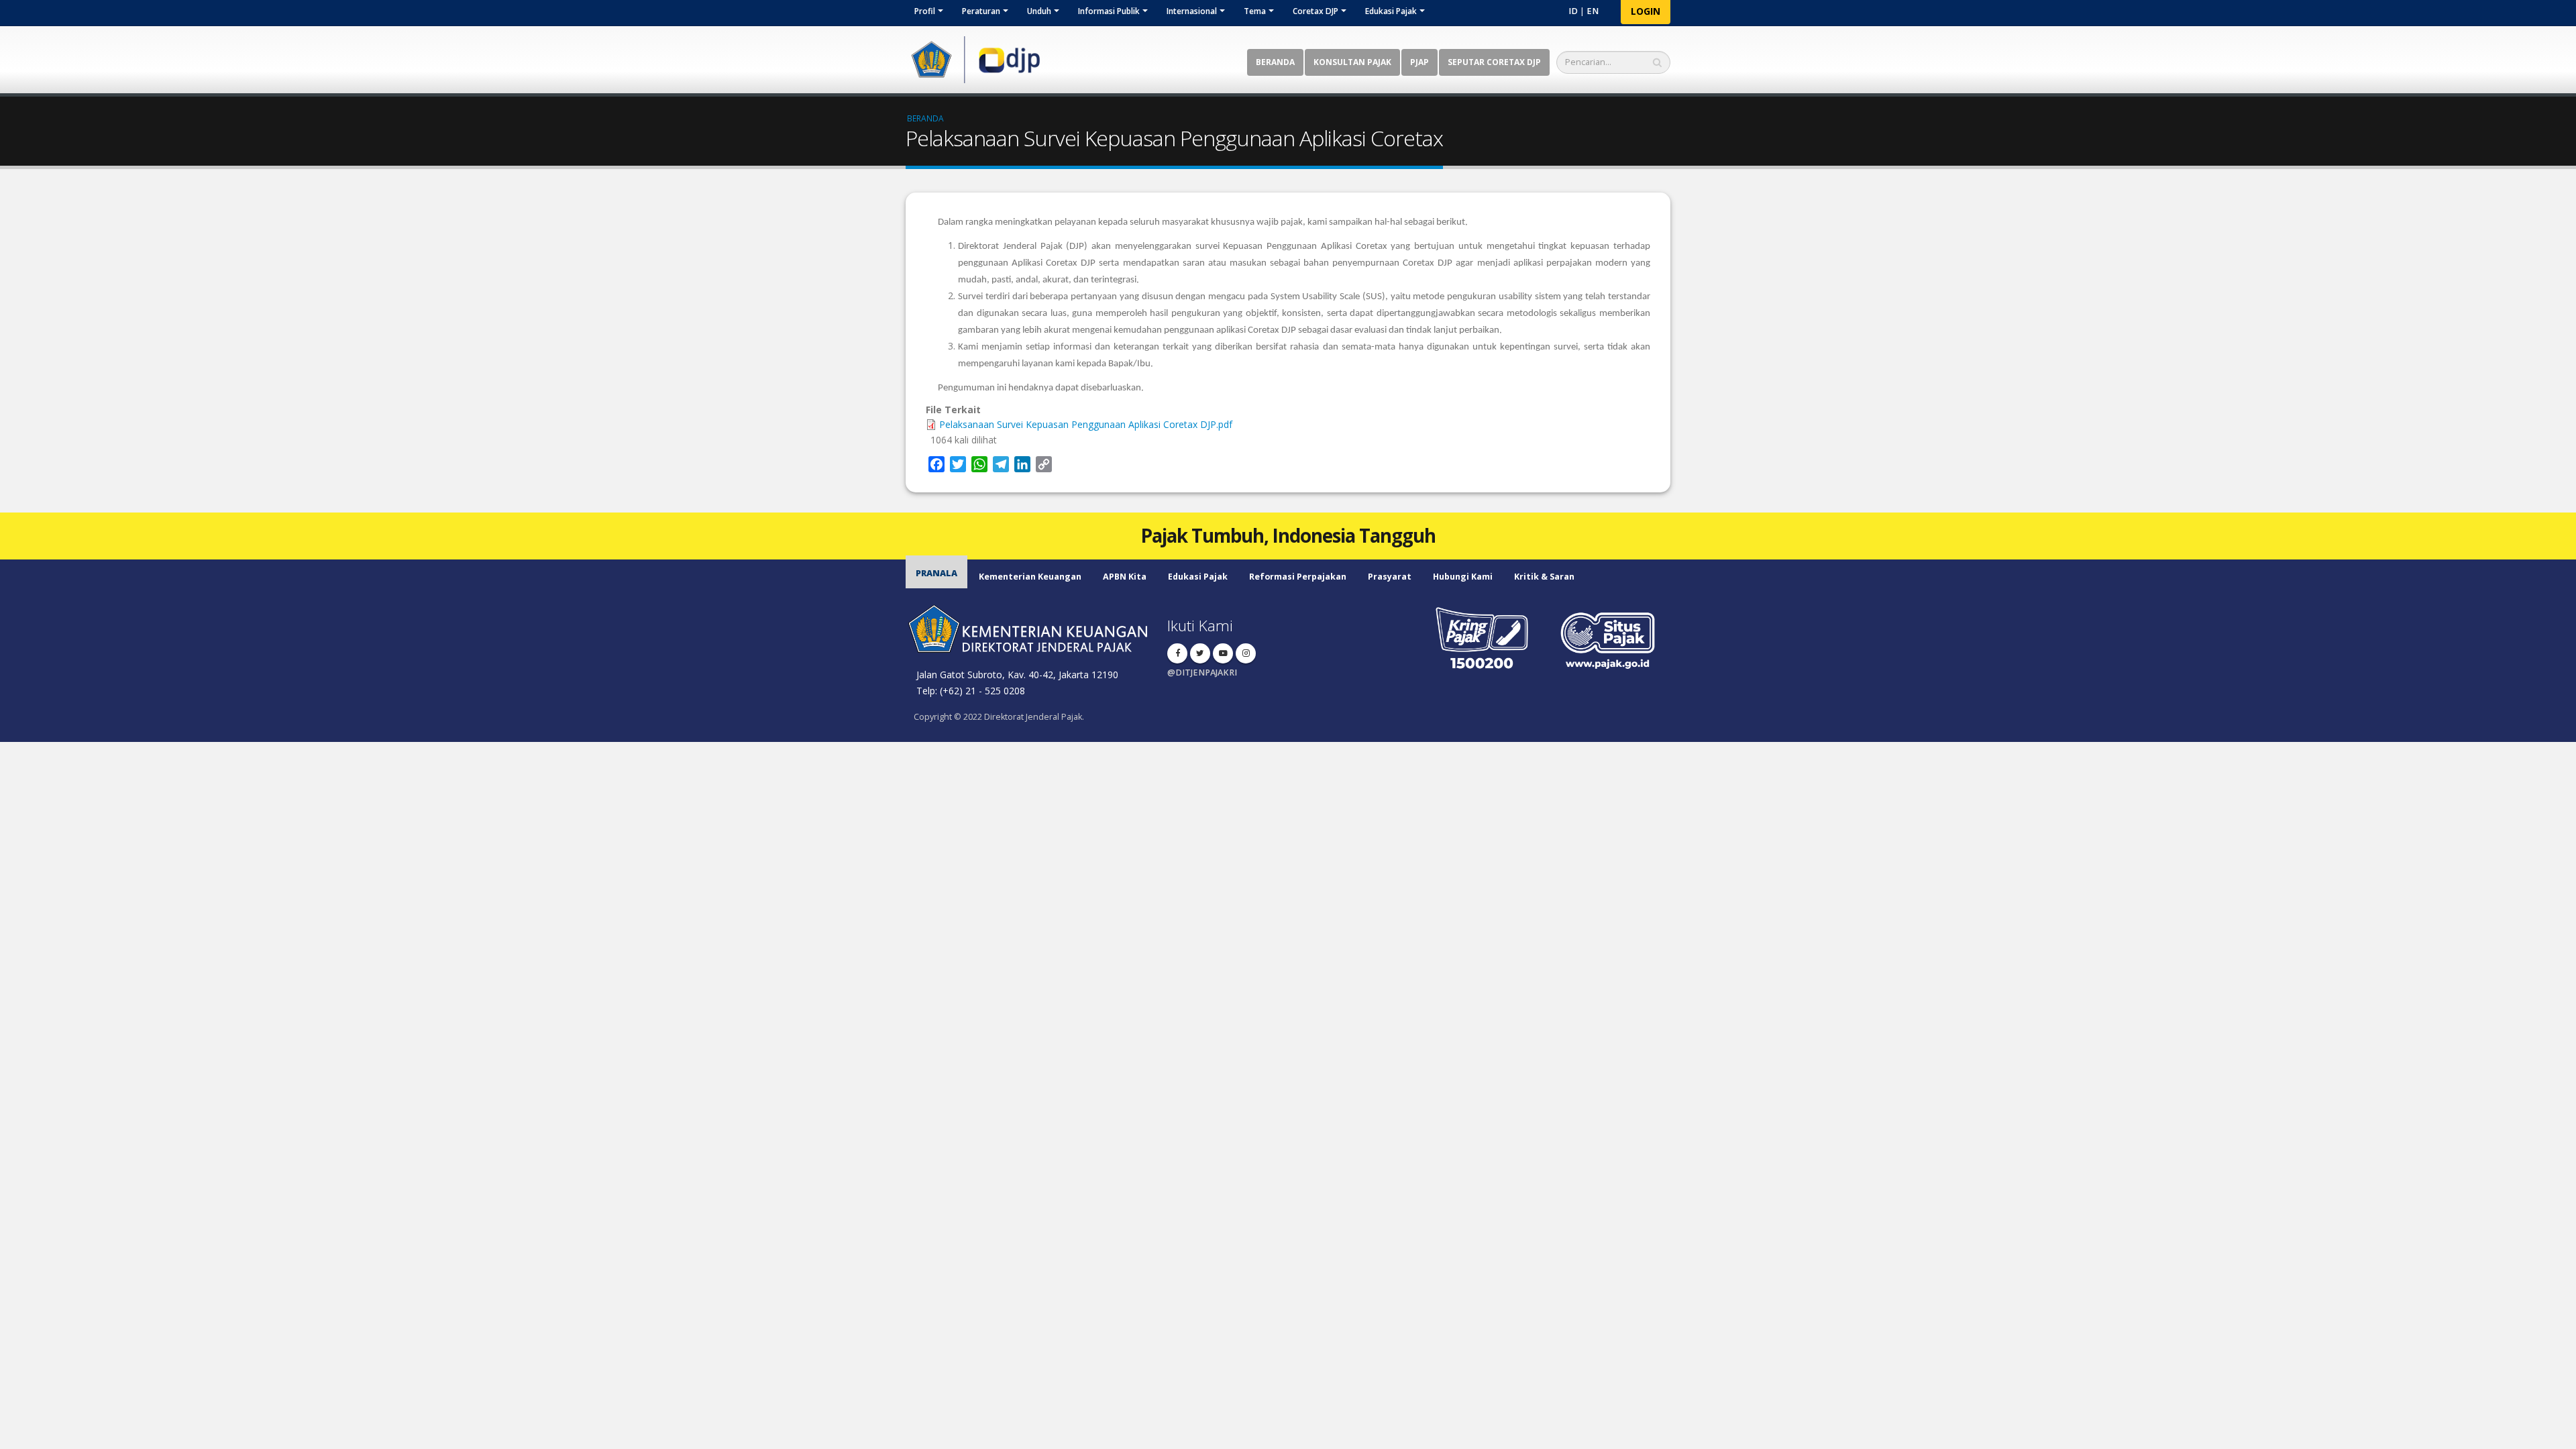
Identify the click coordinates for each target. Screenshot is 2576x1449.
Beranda (1275, 62)
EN (1593, 11)
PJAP (1419, 62)
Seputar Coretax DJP (1494, 62)
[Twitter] (1200, 653)
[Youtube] (1223, 653)
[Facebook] (1177, 653)
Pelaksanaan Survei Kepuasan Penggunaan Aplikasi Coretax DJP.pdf (1086, 424)
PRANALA (936, 573)
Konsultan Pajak (1352, 62)
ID (1573, 11)
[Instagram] (1246, 653)
